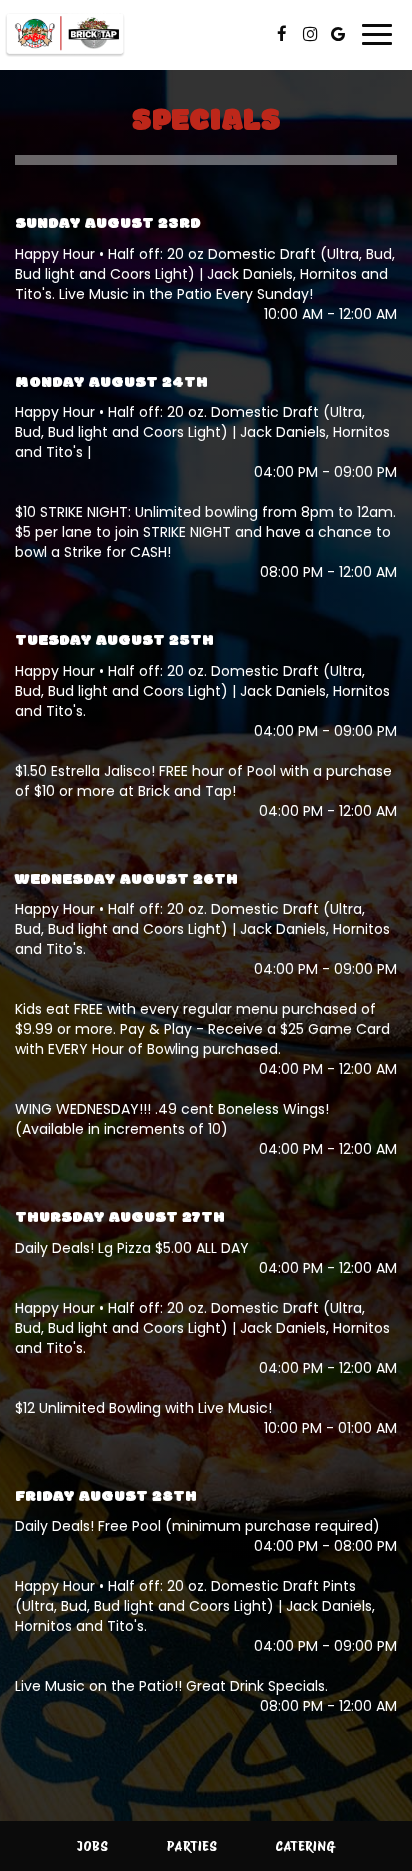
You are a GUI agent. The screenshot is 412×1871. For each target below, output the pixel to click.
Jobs (92, 1846)
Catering (305, 1846)
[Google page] (338, 34)
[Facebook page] (282, 34)
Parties (192, 1846)
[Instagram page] (310, 34)
